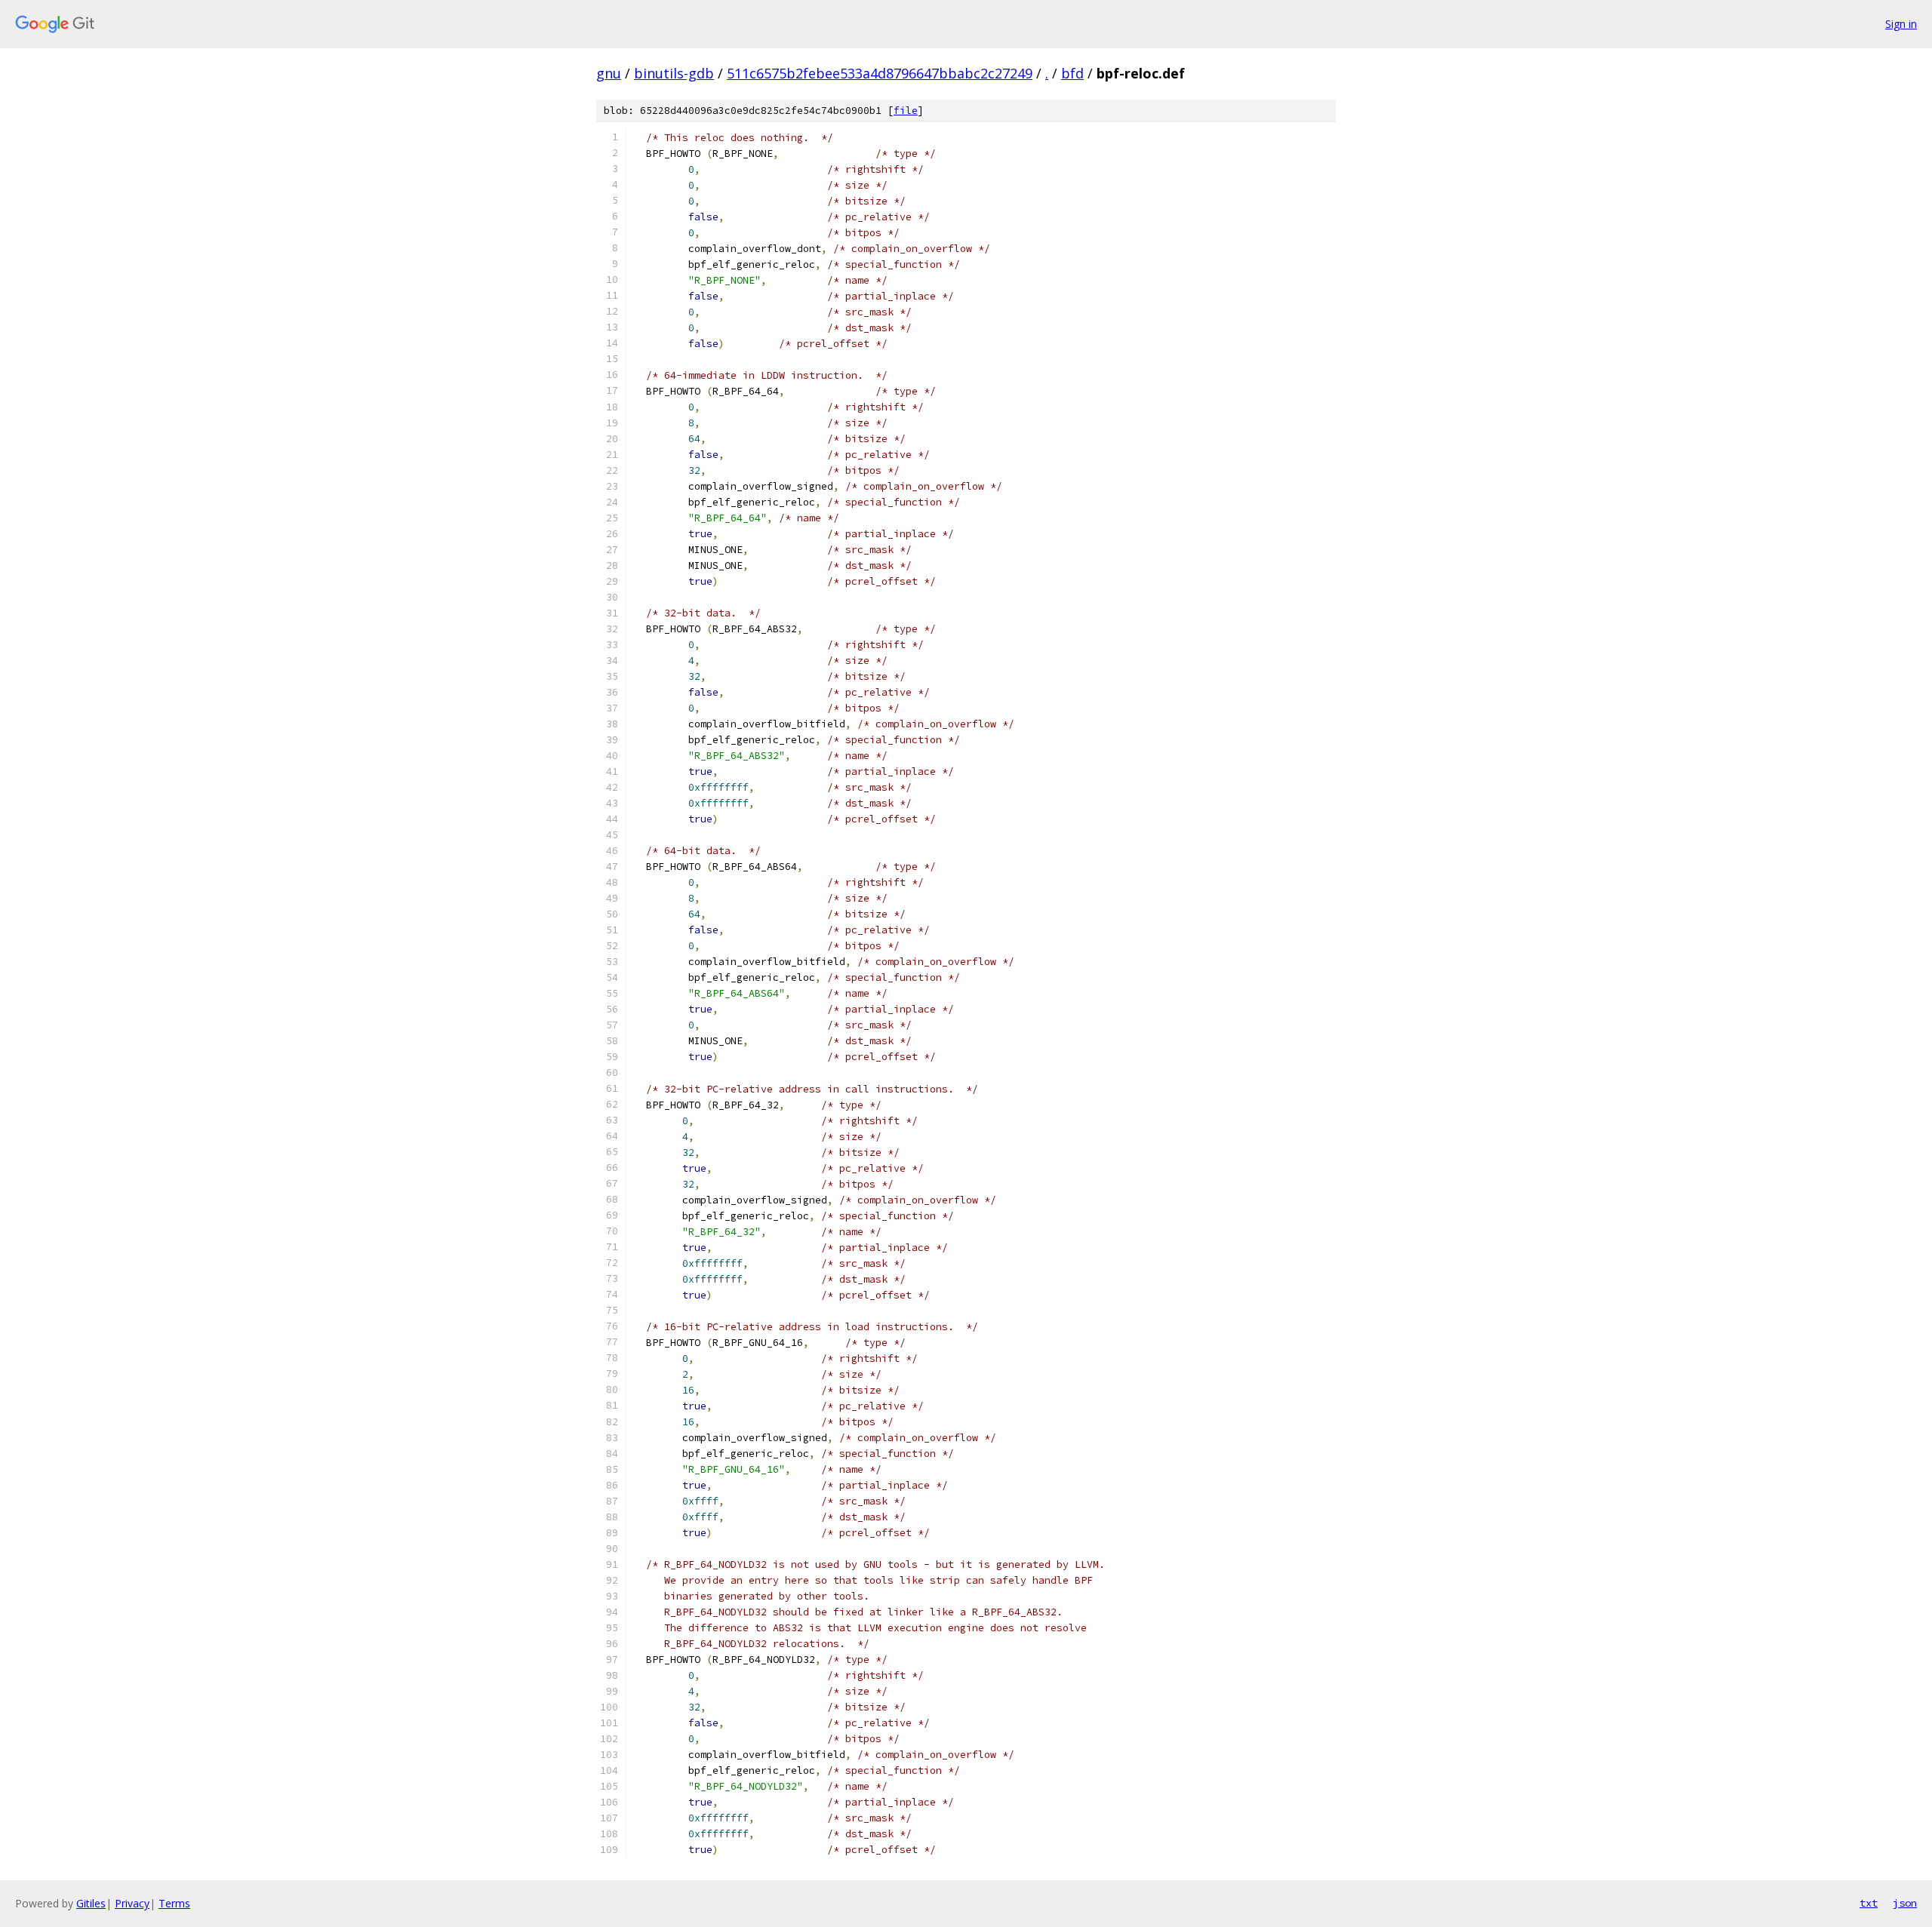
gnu (609, 73)
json (1905, 1903)
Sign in (1901, 24)
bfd (1072, 73)
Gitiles (91, 1903)
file (906, 111)
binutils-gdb (674, 73)
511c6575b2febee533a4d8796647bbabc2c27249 (880, 73)
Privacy (132, 1903)
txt (1869, 1903)
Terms (174, 1903)
